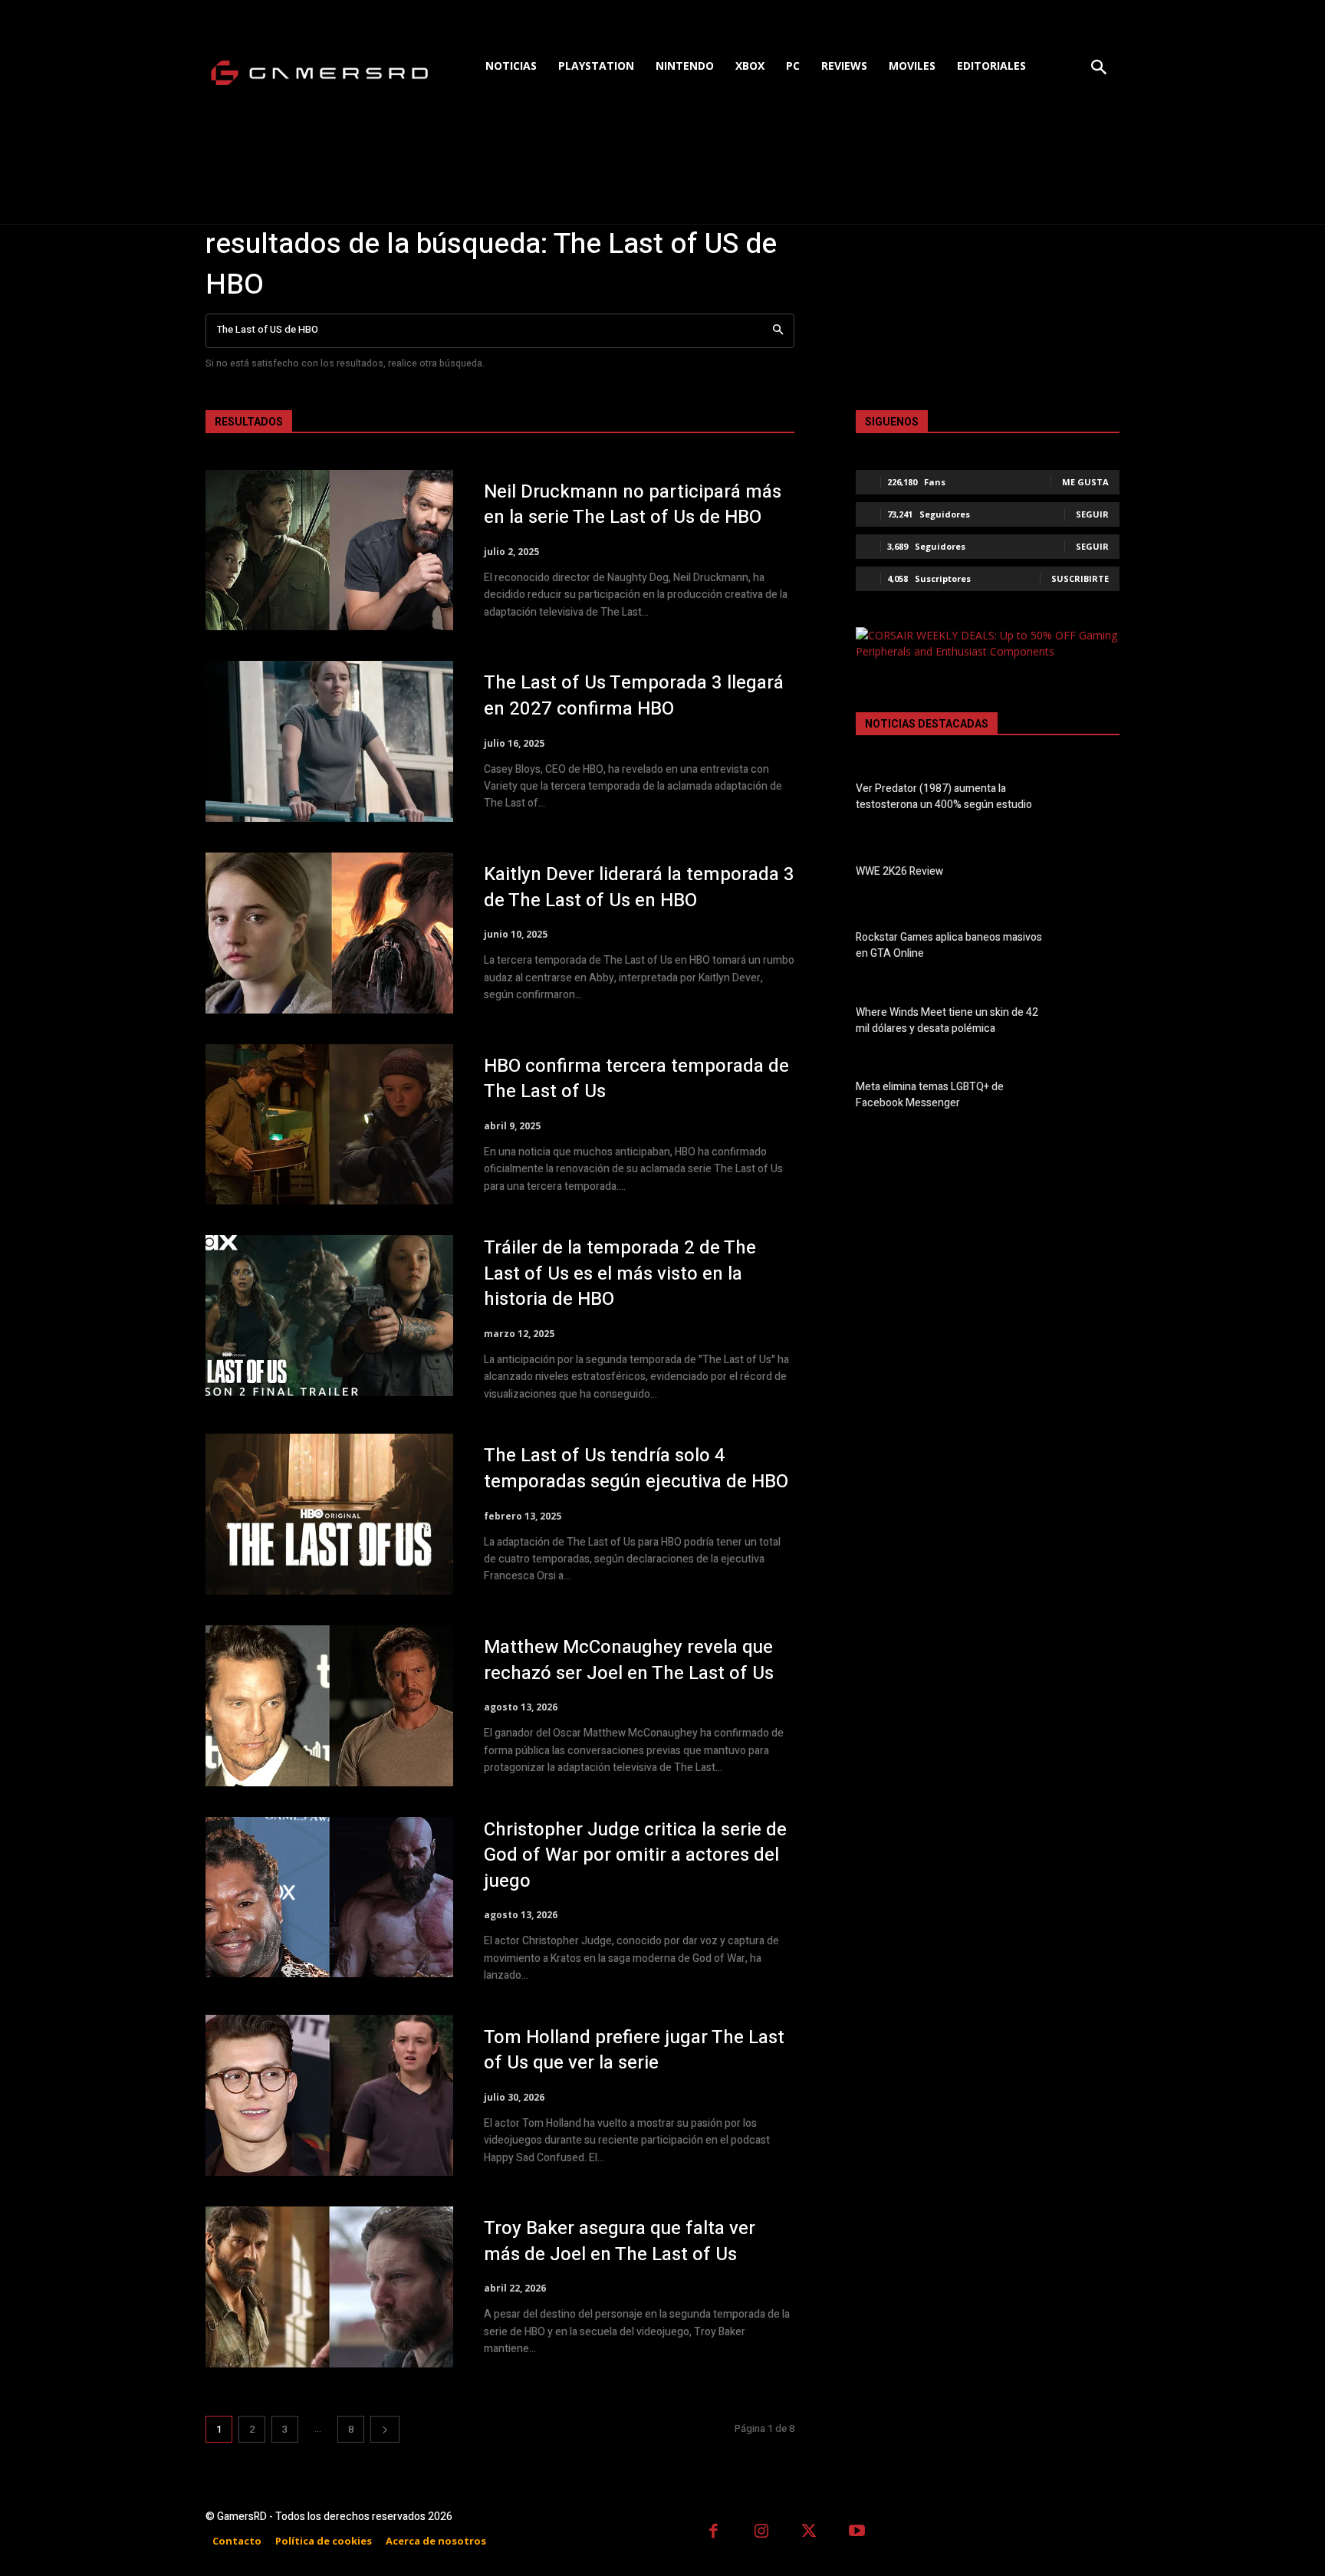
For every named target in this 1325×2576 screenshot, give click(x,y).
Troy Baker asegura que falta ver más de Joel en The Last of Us (620, 2241)
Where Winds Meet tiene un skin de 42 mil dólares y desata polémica (947, 1020)
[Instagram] (762, 2533)
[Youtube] (858, 2533)
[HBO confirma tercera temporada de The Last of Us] (329, 1125)
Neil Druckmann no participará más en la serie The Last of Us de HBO (633, 505)
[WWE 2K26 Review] (1093, 874)
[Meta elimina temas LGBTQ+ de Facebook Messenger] (1093, 1098)
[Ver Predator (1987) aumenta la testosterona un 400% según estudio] (1093, 800)
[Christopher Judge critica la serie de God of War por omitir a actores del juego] (329, 1898)
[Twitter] (809, 2533)
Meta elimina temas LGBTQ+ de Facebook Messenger (930, 1095)
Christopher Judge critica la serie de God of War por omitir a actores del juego (635, 1855)
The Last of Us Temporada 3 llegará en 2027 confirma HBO (634, 696)
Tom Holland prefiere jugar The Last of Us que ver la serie (634, 2050)
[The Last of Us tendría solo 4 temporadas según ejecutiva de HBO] (329, 1514)
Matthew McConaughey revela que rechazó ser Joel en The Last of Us (629, 1660)
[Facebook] (713, 2533)
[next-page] (385, 2429)
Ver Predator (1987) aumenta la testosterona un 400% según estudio (944, 797)
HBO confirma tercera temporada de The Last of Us (636, 1079)
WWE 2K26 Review (899, 871)
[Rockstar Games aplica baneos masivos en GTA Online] (1093, 948)
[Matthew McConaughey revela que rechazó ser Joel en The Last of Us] (329, 1706)
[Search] (778, 331)
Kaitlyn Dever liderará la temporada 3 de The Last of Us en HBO (639, 887)
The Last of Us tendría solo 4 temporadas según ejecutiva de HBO (636, 1469)
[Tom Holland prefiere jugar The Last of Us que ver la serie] (329, 2095)
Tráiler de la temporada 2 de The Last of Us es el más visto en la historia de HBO (620, 1273)
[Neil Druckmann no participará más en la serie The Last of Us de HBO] (329, 550)
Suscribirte (1080, 578)
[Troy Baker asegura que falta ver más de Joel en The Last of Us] (329, 2287)
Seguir (1092, 514)
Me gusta (1085, 482)
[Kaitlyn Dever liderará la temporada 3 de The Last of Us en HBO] (329, 933)
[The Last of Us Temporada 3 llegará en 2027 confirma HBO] (329, 741)
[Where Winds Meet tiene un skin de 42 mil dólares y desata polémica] (1093, 1023)
